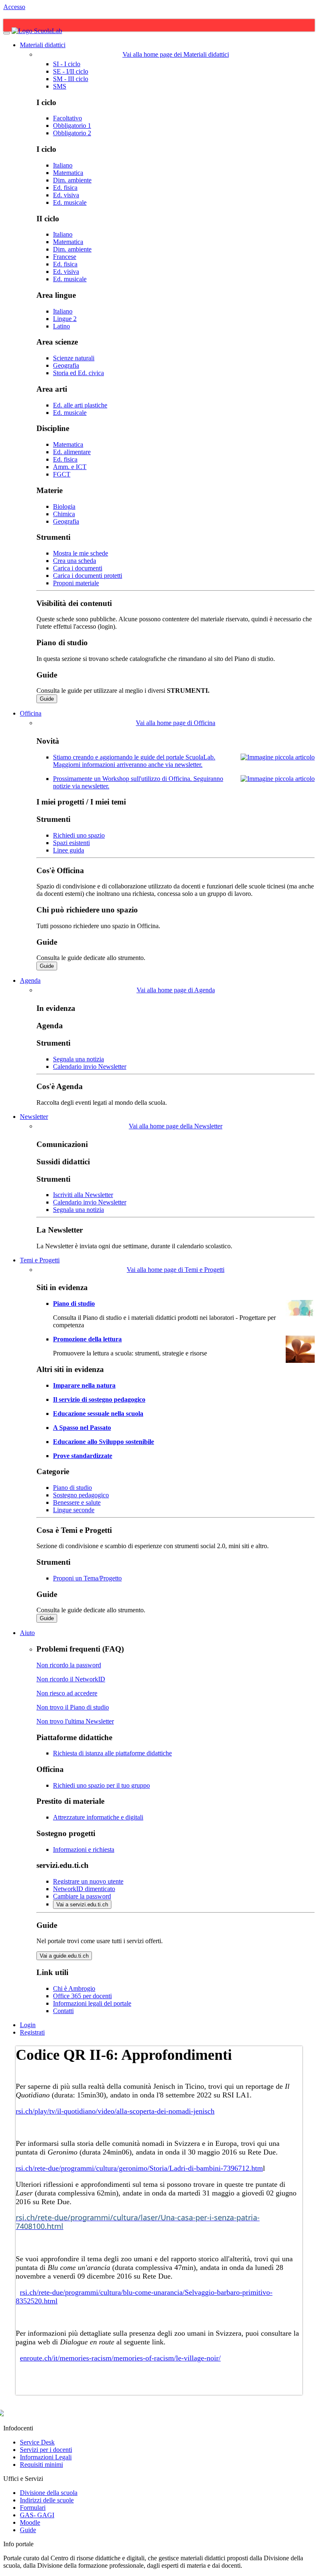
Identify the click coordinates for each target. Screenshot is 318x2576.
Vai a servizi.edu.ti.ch (82, 1904)
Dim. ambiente (72, 180)
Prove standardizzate (83, 1456)
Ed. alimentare (72, 452)
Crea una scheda (75, 561)
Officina (31, 713)
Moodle (30, 2522)
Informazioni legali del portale (92, 2003)
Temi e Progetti (40, 1260)
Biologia (64, 506)
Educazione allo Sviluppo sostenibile (104, 1442)
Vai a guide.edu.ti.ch (64, 1956)
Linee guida (69, 850)
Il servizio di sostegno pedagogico (99, 1399)
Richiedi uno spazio (79, 835)
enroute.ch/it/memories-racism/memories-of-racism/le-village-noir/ (120, 2358)
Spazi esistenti (71, 843)
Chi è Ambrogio (74, 1988)
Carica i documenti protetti (88, 576)
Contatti (63, 2011)
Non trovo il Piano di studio (73, 1707)
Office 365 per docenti (82, 1996)
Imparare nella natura (84, 1385)
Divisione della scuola (49, 2493)
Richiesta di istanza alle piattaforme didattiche (112, 1753)
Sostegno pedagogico (81, 1495)
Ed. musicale (70, 202)
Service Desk (37, 2442)
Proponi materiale (76, 583)
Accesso (14, 7)
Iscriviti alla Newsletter (83, 1195)
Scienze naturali (74, 358)
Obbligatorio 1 (72, 126)
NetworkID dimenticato (84, 1889)
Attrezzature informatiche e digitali (98, 1817)
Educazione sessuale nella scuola (98, 1414)
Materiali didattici (43, 45)
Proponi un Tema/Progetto (87, 1578)
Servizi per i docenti (46, 2450)
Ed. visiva (66, 195)
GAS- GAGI (37, 2515)
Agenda (30, 980)
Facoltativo (67, 118)
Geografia (66, 365)
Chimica (64, 514)
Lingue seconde (74, 1510)
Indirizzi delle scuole (47, 2500)
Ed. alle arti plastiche (80, 405)
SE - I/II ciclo (71, 71)
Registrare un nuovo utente (88, 1881)
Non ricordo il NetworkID (71, 1679)
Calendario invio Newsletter (90, 1067)
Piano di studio (74, 1304)
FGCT (62, 474)
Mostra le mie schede (81, 553)
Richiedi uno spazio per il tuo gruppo (101, 1785)
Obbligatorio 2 (72, 133)
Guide (47, 699)
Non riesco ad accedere (67, 1693)
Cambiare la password (82, 1896)
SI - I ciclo (67, 64)
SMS (60, 86)
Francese (65, 257)
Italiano (63, 165)
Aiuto (27, 1633)
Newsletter (34, 1117)
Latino (61, 326)
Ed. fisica (65, 188)
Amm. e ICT (70, 467)
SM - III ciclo (71, 79)
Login (28, 2025)
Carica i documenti (78, 568)
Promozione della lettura (87, 1339)
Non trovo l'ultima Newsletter (75, 1721)
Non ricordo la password (69, 1665)
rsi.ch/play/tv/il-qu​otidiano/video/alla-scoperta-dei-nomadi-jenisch (115, 2111)
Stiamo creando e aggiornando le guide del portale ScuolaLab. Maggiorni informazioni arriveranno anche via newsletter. (134, 761)
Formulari (33, 2508)
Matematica (68, 173)
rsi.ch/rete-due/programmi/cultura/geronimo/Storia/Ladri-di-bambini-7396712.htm (139, 2168)
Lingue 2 (65, 319)
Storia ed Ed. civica (78, 373)
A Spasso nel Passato (82, 1428)
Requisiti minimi (41, 2465)
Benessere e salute (77, 1502)
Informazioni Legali (46, 2457)
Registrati (32, 2032)
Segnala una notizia (78, 1059)
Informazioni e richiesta (84, 1849)
